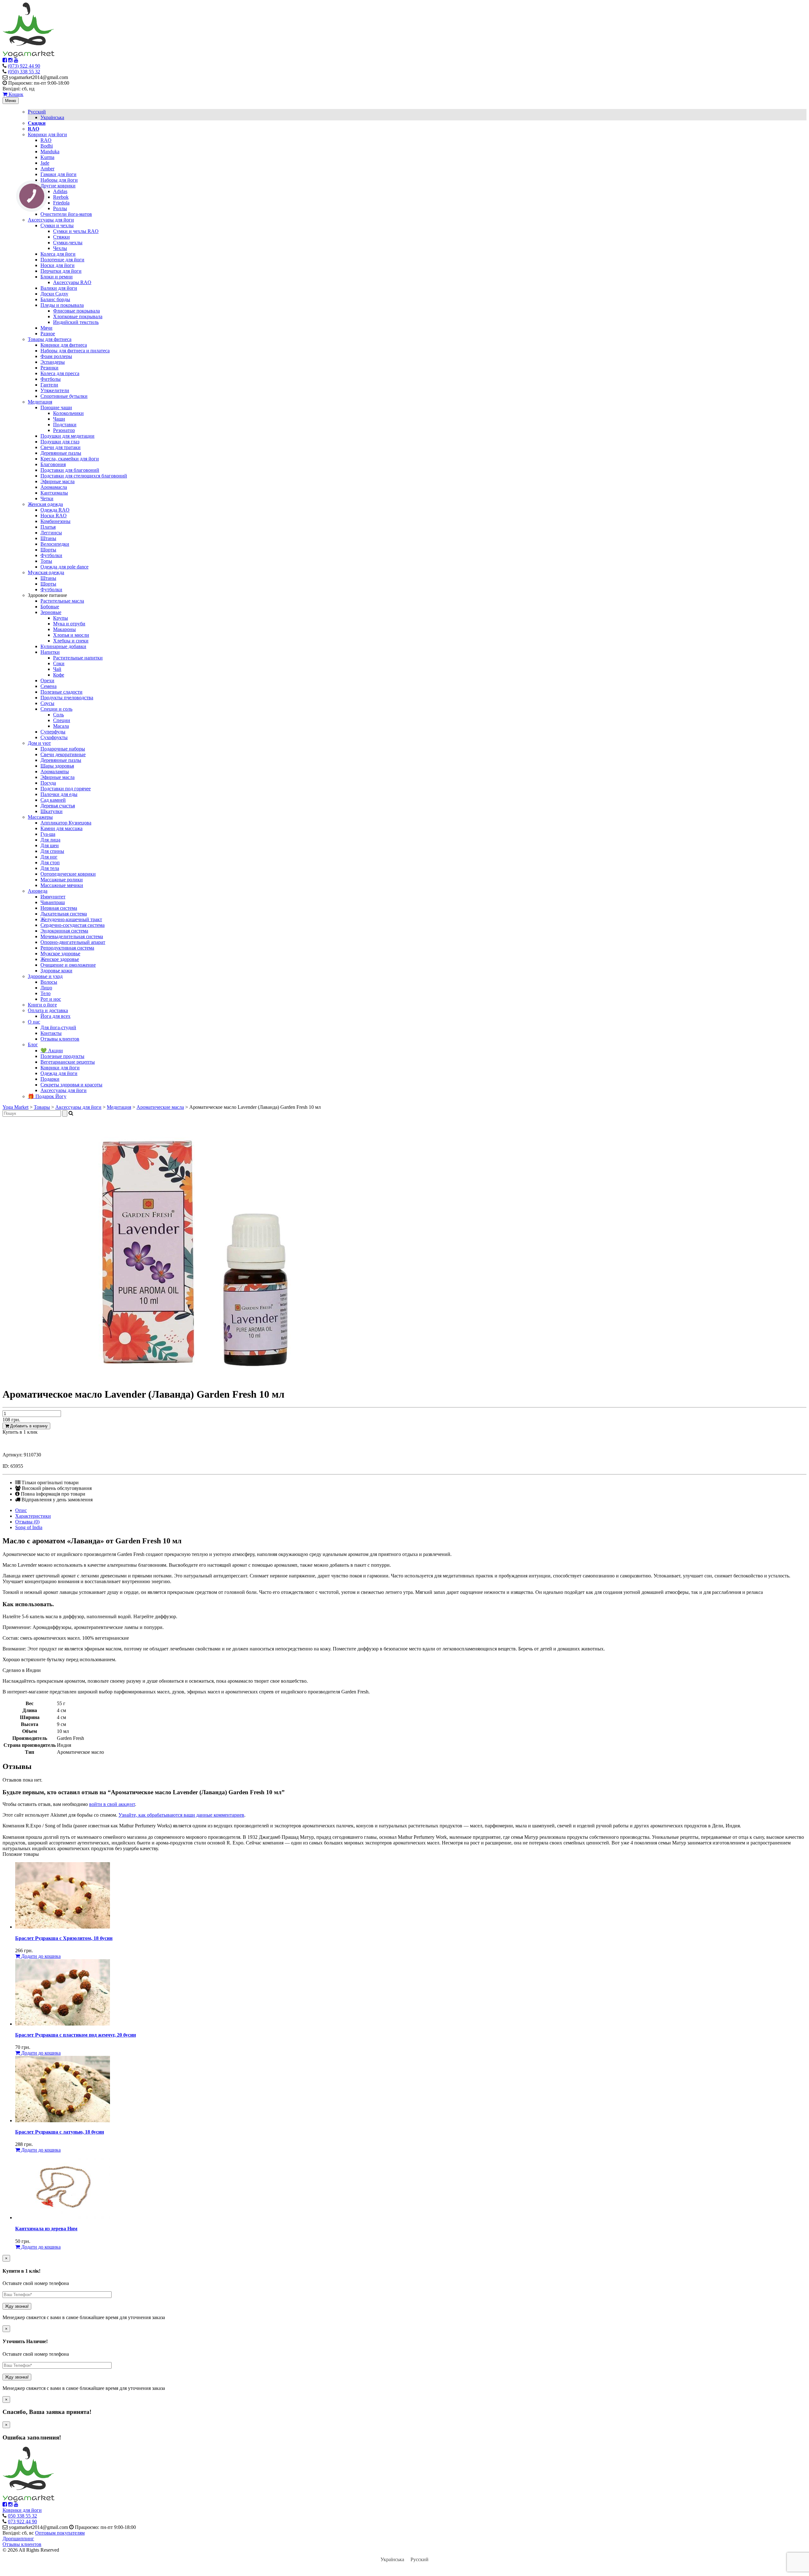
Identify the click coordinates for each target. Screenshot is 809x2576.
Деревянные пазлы (61, 453)
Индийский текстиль (76, 322)
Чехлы (60, 248)
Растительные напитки (78, 658)
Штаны (48, 538)
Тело (46, 993)
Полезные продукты (62, 1056)
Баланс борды (55, 299)
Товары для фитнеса (50, 339)
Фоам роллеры (56, 356)
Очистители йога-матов (66, 214)
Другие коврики (58, 186)
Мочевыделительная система (72, 936)
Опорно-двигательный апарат (73, 942)
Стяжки (61, 237)
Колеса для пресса (60, 373)
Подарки (50, 1079)
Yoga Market (15, 1107)
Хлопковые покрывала (78, 316)
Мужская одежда (46, 572)
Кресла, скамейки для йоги (70, 459)
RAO (46, 140)
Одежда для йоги (59, 1073)
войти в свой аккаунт (112, 1804)
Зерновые (51, 612)
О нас (34, 1022)
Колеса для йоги (58, 254)
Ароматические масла (160, 1107)
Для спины (52, 851)
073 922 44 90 (22, 2521)
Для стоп (50, 863)
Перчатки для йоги (61, 271)
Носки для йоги (58, 265)
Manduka (50, 152)
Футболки (51, 555)
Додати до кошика (40, 1956)
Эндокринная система (64, 931)
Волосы (49, 982)
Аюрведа (38, 891)
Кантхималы (54, 493)
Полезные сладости (61, 692)
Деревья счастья (58, 806)
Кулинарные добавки (63, 646)
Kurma (47, 157)
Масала (61, 726)
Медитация (40, 402)
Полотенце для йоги (62, 260)
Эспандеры (53, 362)
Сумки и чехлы (57, 225)
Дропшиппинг (18, 2539)
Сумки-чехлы (68, 243)
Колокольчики (68, 413)
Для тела (50, 868)
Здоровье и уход (45, 976)
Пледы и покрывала (62, 305)
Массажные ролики (62, 880)
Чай (57, 669)
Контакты (51, 1033)
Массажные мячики (62, 885)
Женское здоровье (60, 959)
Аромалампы (55, 772)
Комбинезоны (55, 521)
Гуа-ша (48, 834)
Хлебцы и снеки (71, 641)
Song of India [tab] (29, 1527)
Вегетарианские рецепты (68, 1062)
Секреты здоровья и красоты (71, 1085)
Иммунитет (53, 897)
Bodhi (47, 146)
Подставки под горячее (66, 789)
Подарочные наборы (63, 749)
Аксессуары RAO (72, 282)
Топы (46, 561)
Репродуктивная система (67, 948)
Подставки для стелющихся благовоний (84, 476)
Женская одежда (45, 504)
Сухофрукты (54, 737)
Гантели (49, 385)
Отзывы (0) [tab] (27, 1522)
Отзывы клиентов (60, 1039)
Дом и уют (39, 743)
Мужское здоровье (60, 954)
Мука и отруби (69, 624)
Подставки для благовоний (70, 470)
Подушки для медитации (67, 436)
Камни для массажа (61, 828)
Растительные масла (62, 601)
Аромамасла (54, 487)
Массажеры (40, 817)
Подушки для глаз (60, 442)
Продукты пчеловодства (67, 698)
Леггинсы (51, 533)
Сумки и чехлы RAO (76, 231)
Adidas (60, 191)
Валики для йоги (59, 288)
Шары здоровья (57, 766)
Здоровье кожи (56, 971)
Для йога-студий (58, 1027)
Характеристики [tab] (33, 1516)
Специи (62, 720)
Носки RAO (54, 516)
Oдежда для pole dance (64, 567)
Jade (45, 163)
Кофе (59, 675)
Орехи (47, 680)
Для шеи (50, 845)
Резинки (49, 368)
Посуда (48, 783)
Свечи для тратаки (61, 447)
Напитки (50, 652)
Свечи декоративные (63, 754)
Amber (47, 169)
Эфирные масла (58, 481)
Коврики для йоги (47, 134)
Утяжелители (55, 390)
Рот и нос (51, 999)
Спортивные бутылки (64, 396)
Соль (58, 715)
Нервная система (59, 908)
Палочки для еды (59, 794)
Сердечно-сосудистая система (73, 925)
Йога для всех (55, 1016)
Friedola (61, 203)
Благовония (53, 464)
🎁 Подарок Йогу (47, 1096)
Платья (48, 527)
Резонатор (64, 430)
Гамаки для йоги (58, 174)
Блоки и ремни (57, 277)
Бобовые (50, 607)
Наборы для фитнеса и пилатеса (75, 351)
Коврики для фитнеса (64, 345)
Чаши (59, 419)
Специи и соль (56, 709)
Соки (59, 663)
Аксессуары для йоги (51, 220)
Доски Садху (54, 294)
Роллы (60, 208)
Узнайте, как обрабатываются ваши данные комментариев (181, 1815)
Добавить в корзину (28, 1426)
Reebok (61, 197)
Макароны (64, 629)
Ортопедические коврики (68, 874)
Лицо (46, 988)
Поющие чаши (56, 407)
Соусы (47, 703)
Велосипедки (55, 544)
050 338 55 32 (22, 2516)
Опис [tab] (21, 1510)
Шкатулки (52, 811)
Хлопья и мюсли (71, 635)
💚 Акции (52, 1051)
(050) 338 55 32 (24, 72)
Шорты (48, 550)
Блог (33, 1045)
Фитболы (51, 379)
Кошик (15, 94)
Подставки (65, 425)
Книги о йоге (42, 1005)
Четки (47, 498)
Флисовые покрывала (76, 311)
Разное (48, 334)
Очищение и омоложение (68, 965)
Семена (49, 686)
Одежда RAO (55, 510)
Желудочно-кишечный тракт (71, 919)
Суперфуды (53, 732)
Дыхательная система (64, 914)
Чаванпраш (53, 902)
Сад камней (53, 800)
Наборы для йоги (59, 180)
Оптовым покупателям (60, 2533)
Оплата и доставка (48, 1010)
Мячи (46, 328)
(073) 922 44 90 (24, 66)
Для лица (50, 840)
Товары (42, 1107)
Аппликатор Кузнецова (66, 823)
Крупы (61, 618)
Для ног (49, 857)
